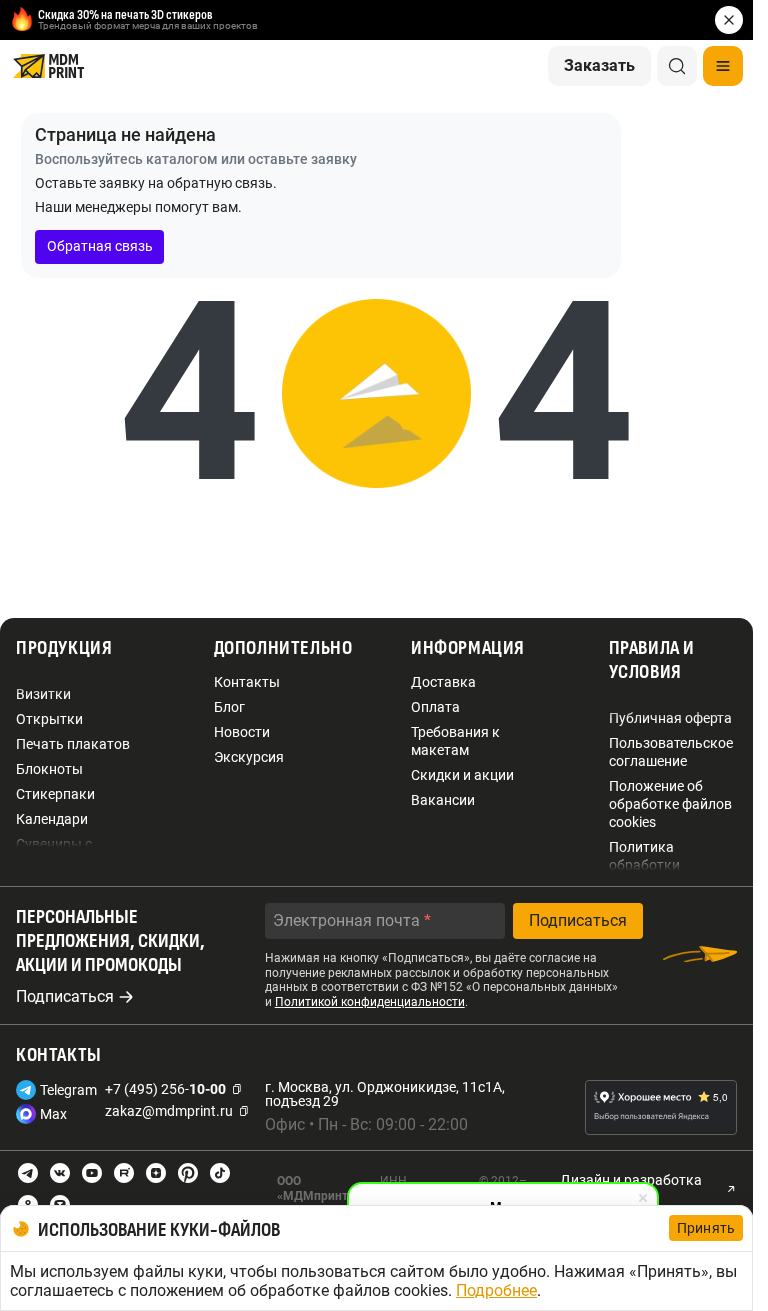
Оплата (435, 707)
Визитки (43, 694)
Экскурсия (249, 757)
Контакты (247, 682)
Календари (52, 819)
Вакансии (443, 800)
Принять (706, 1228)
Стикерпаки (55, 794)
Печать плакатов (73, 744)
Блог (229, 707)
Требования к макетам (455, 741)
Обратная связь (100, 246)
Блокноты (49, 769)
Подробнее (496, 1290)
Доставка (443, 682)
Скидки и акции (462, 775)
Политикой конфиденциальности (370, 1002)
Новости (242, 732)
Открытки (49, 719)
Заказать (599, 65)
